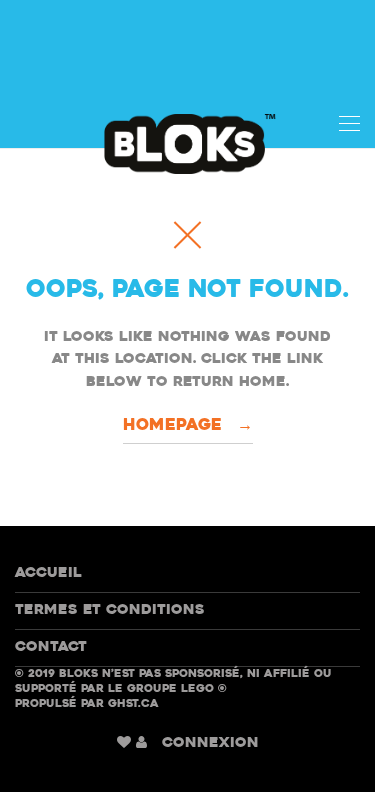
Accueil (48, 573)
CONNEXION (210, 743)
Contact (51, 647)
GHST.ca (133, 704)
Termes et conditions (110, 610)
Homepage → (188, 426)
